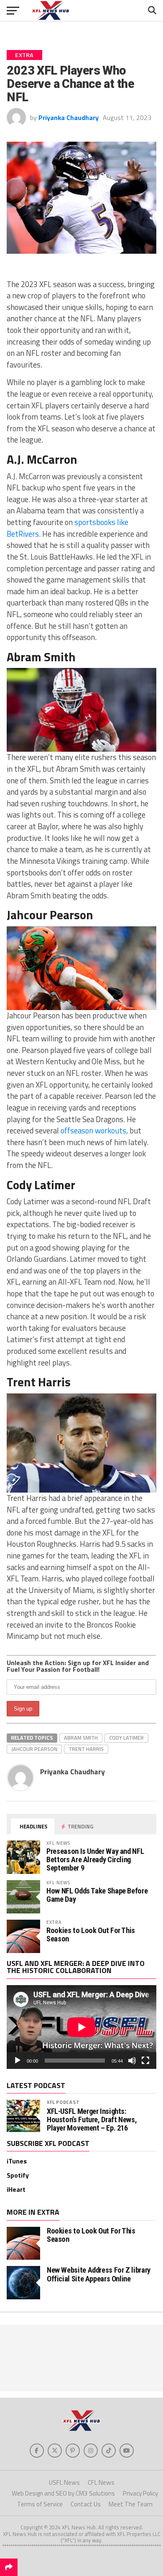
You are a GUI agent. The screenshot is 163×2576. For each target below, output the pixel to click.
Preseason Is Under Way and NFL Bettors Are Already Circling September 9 (95, 1859)
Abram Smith (81, 1738)
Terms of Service (40, 2504)
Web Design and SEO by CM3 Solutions (63, 2493)
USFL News (64, 2482)
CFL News (101, 2482)
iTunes (17, 2161)
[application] (81, 2027)
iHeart (16, 2189)
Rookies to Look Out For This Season (91, 1935)
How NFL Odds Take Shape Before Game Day (97, 1895)
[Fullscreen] (145, 2061)
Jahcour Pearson (34, 1749)
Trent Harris (86, 1749)
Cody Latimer (126, 1738)
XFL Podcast (63, 2102)
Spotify (18, 2175)
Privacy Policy (140, 2493)
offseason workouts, (94, 1130)
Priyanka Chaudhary (69, 118)
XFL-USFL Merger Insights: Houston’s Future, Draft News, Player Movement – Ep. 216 (92, 2120)
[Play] (18, 2061)
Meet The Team (131, 2504)
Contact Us (86, 2504)
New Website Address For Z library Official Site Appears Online (99, 2274)
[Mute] (132, 2061)
